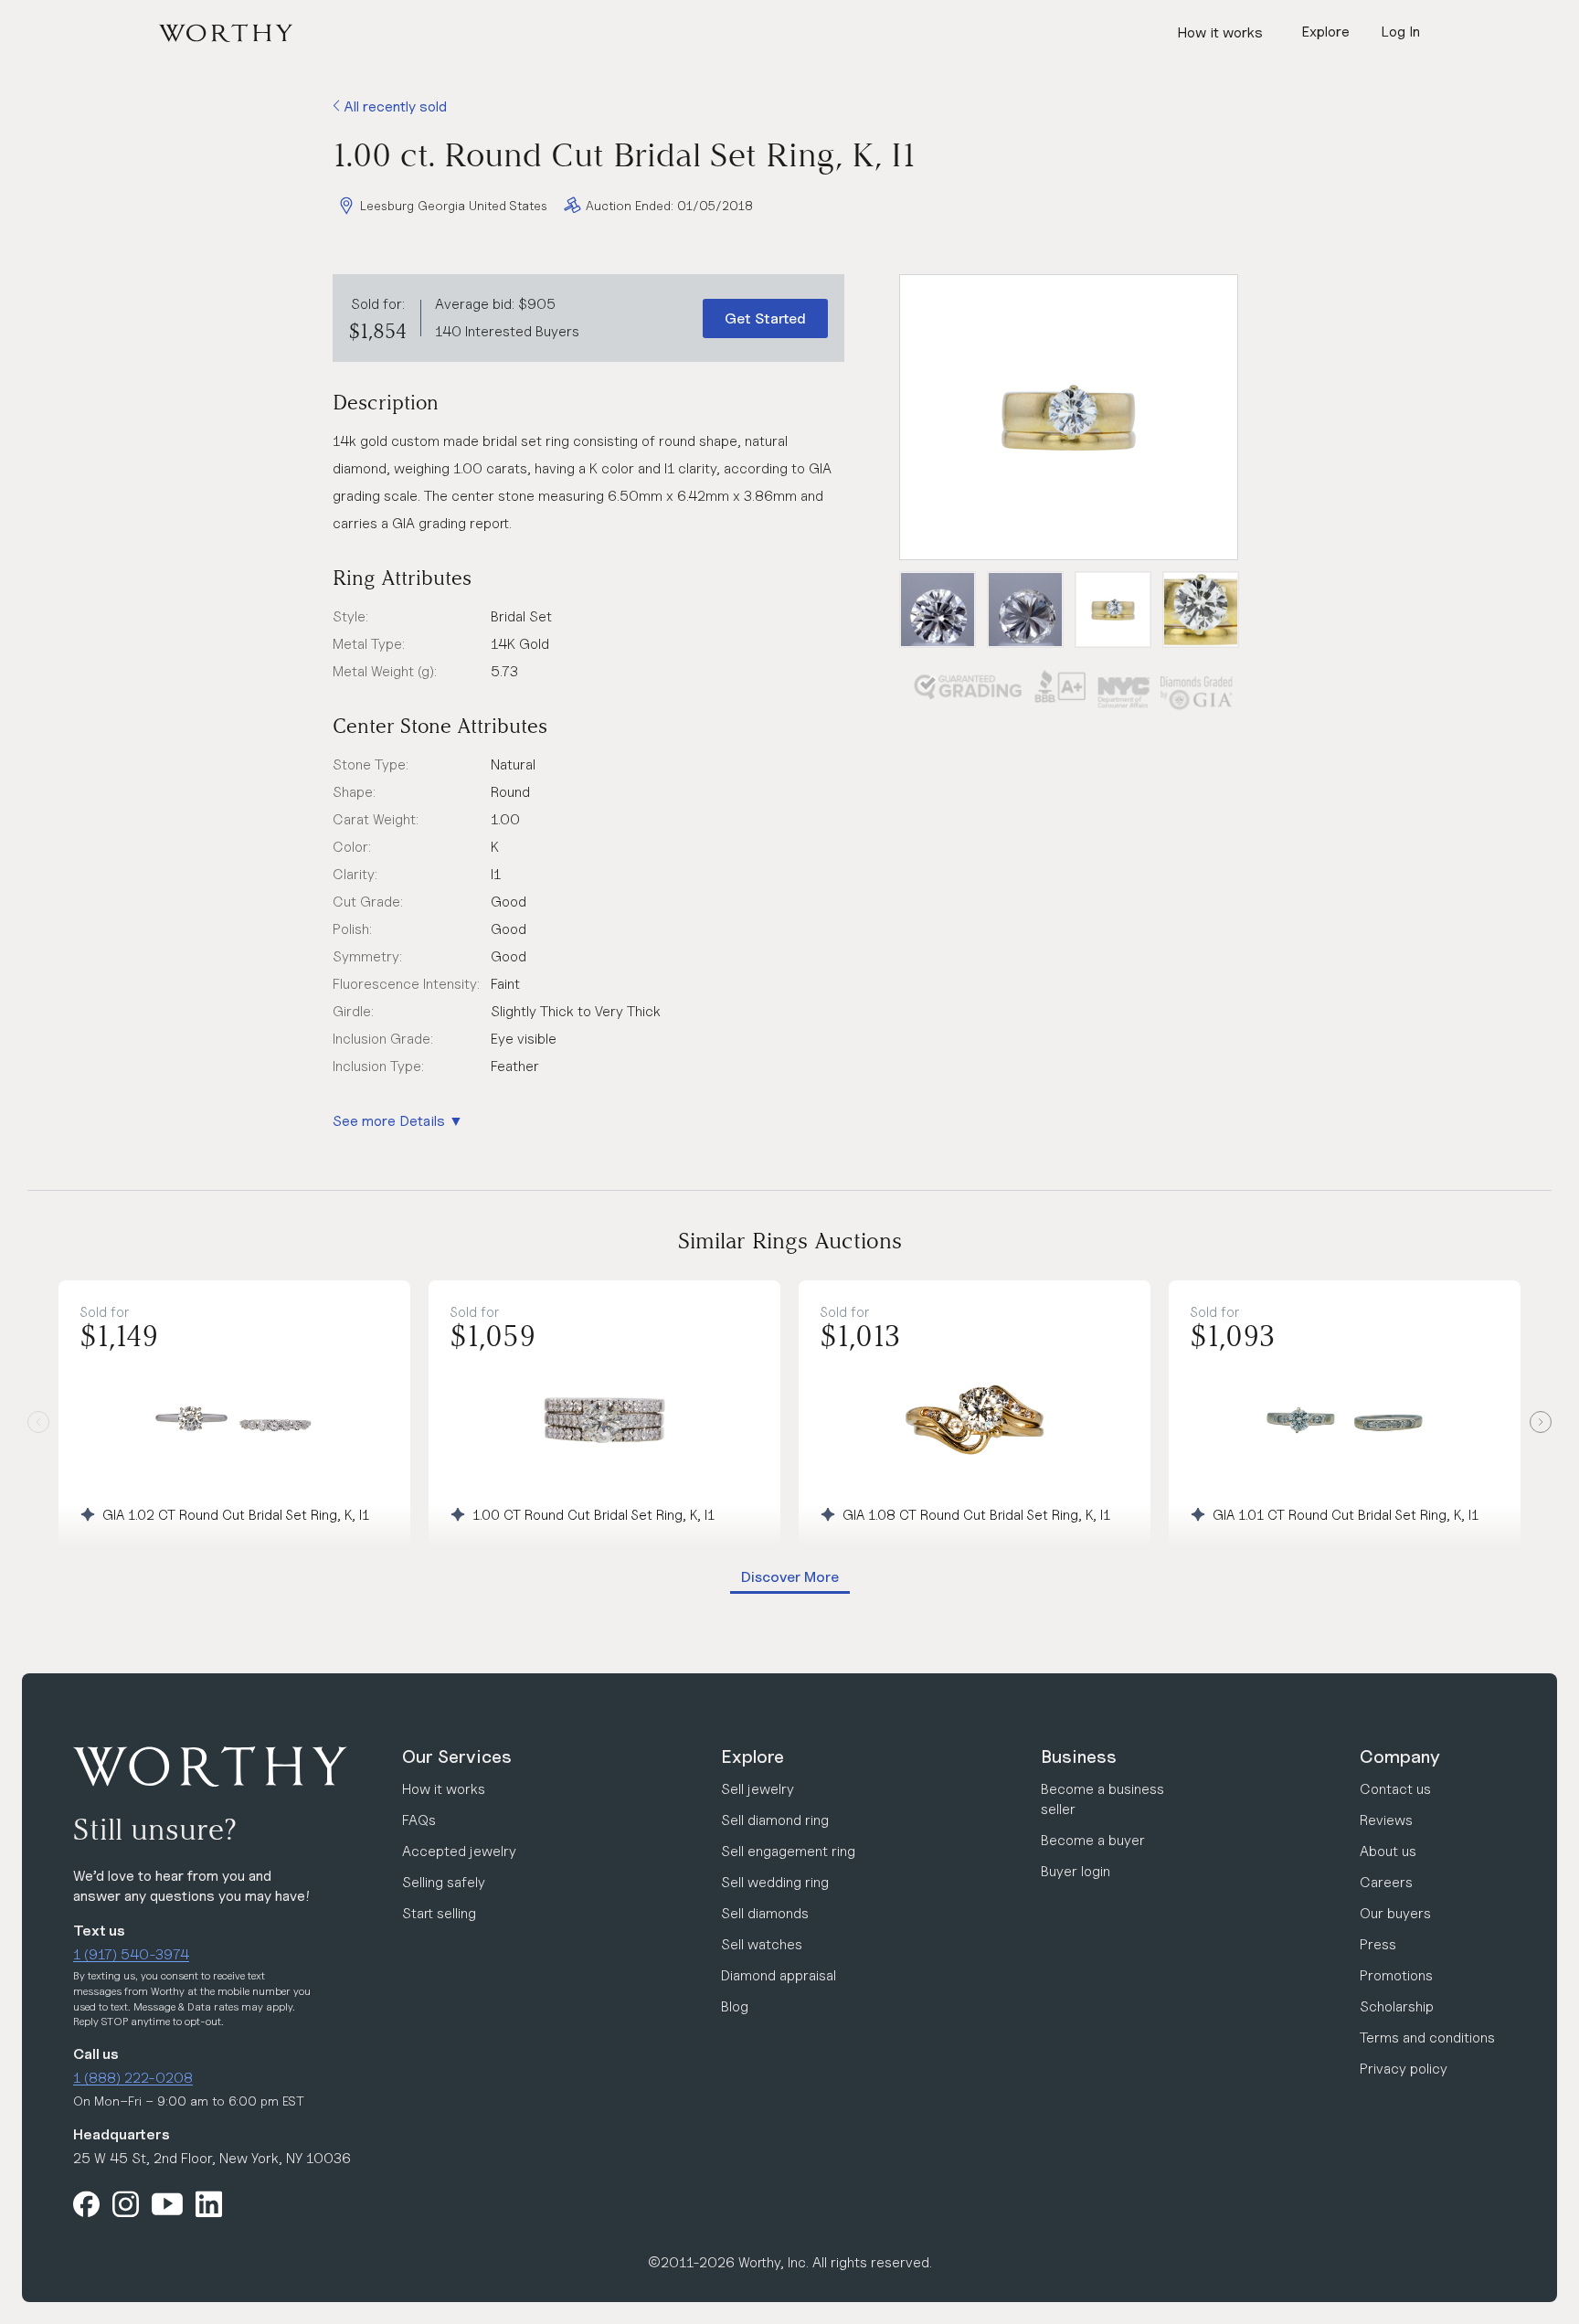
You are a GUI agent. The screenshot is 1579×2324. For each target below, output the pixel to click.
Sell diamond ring (775, 1820)
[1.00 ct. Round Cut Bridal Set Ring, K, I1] (1069, 417)
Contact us (1395, 1789)
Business (1079, 1756)
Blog (735, 2006)
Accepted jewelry (459, 1851)
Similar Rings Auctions (790, 1241)
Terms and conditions (1427, 2037)
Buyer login (1076, 1871)
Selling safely (444, 1882)
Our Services (457, 1756)
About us (1388, 1851)
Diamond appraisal (779, 1975)
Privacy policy (1404, 2069)
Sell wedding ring (775, 1882)
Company (1400, 1756)
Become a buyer (1093, 1840)
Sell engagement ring (788, 1851)
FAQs (419, 1820)
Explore (752, 1756)
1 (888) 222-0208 (133, 2078)
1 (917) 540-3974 (131, 1954)
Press (1378, 1944)
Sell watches (762, 1944)
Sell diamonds (765, 1913)
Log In (1400, 32)
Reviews (1386, 1820)
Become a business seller (1102, 1799)
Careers (1386, 1882)
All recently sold (393, 106)
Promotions (1396, 1975)
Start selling (439, 1913)
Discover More (790, 1577)
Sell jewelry (758, 1789)
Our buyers (1395, 1913)
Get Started (765, 318)
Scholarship (1397, 2006)
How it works (1220, 32)
